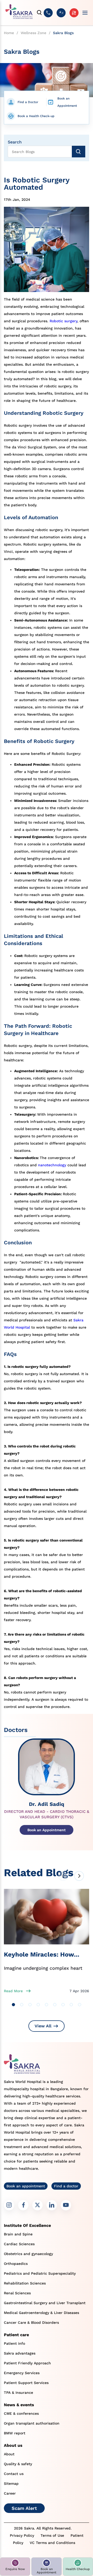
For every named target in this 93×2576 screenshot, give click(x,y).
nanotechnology (52, 1165)
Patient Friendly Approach (27, 2363)
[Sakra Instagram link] (9, 2205)
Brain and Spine (18, 2234)
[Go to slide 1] (13, 2005)
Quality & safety (18, 2464)
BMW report (15, 2433)
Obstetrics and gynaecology (28, 2254)
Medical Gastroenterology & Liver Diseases (41, 2313)
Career (10, 2493)
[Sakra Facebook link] (23, 2205)
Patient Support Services (26, 2383)
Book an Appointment (67, 102)
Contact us (14, 2474)
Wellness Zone (33, 33)
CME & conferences (21, 2413)
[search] (40, 13)
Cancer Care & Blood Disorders (31, 2322)
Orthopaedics (16, 2264)
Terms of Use (52, 2535)
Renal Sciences (17, 2293)
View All (43, 2026)
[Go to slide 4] (38, 2005)
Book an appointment (26, 2186)
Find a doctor (66, 2186)
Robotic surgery (63, 321)
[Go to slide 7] (63, 2005)
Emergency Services (22, 2373)
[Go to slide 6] (55, 2005)
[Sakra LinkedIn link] (52, 2205)
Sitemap (11, 2483)
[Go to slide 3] (30, 2005)
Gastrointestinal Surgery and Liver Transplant (45, 2303)
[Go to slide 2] (22, 2005)
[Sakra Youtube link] (66, 2205)
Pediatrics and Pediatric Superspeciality (40, 2273)
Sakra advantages (20, 2353)
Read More (13, 1991)
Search (15, 142)
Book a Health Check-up (36, 116)
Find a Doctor (28, 102)
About (9, 2454)
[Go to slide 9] (80, 2005)
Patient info (14, 2343)
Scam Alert (24, 2508)
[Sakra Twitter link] (37, 2205)
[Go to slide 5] (47, 2005)
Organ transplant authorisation (32, 2423)
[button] (15, 2567)
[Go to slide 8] (71, 2005)
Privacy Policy (22, 2535)
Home (9, 33)
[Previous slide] (63, 1876)
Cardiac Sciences (19, 2244)
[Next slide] (79, 1876)
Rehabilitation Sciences (25, 2283)
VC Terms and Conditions (52, 2543)
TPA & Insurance (18, 2393)
